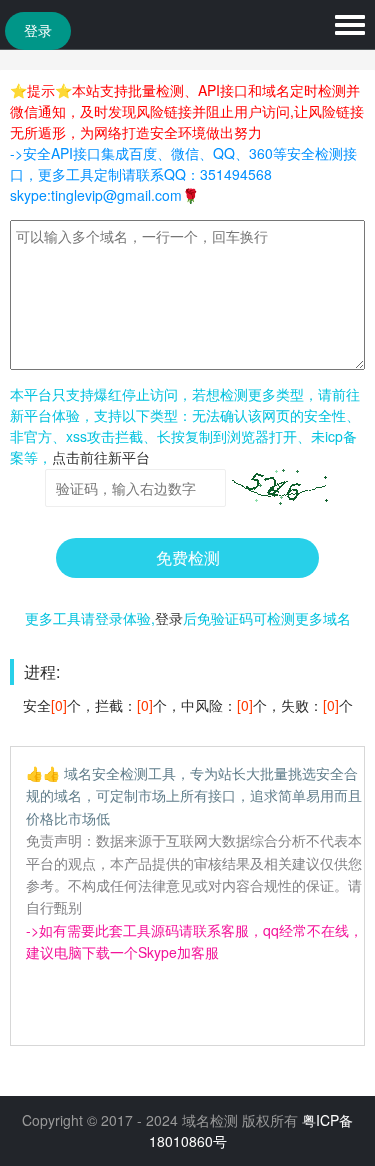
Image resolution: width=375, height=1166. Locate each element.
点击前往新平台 (101, 457)
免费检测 (188, 557)
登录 (38, 31)
